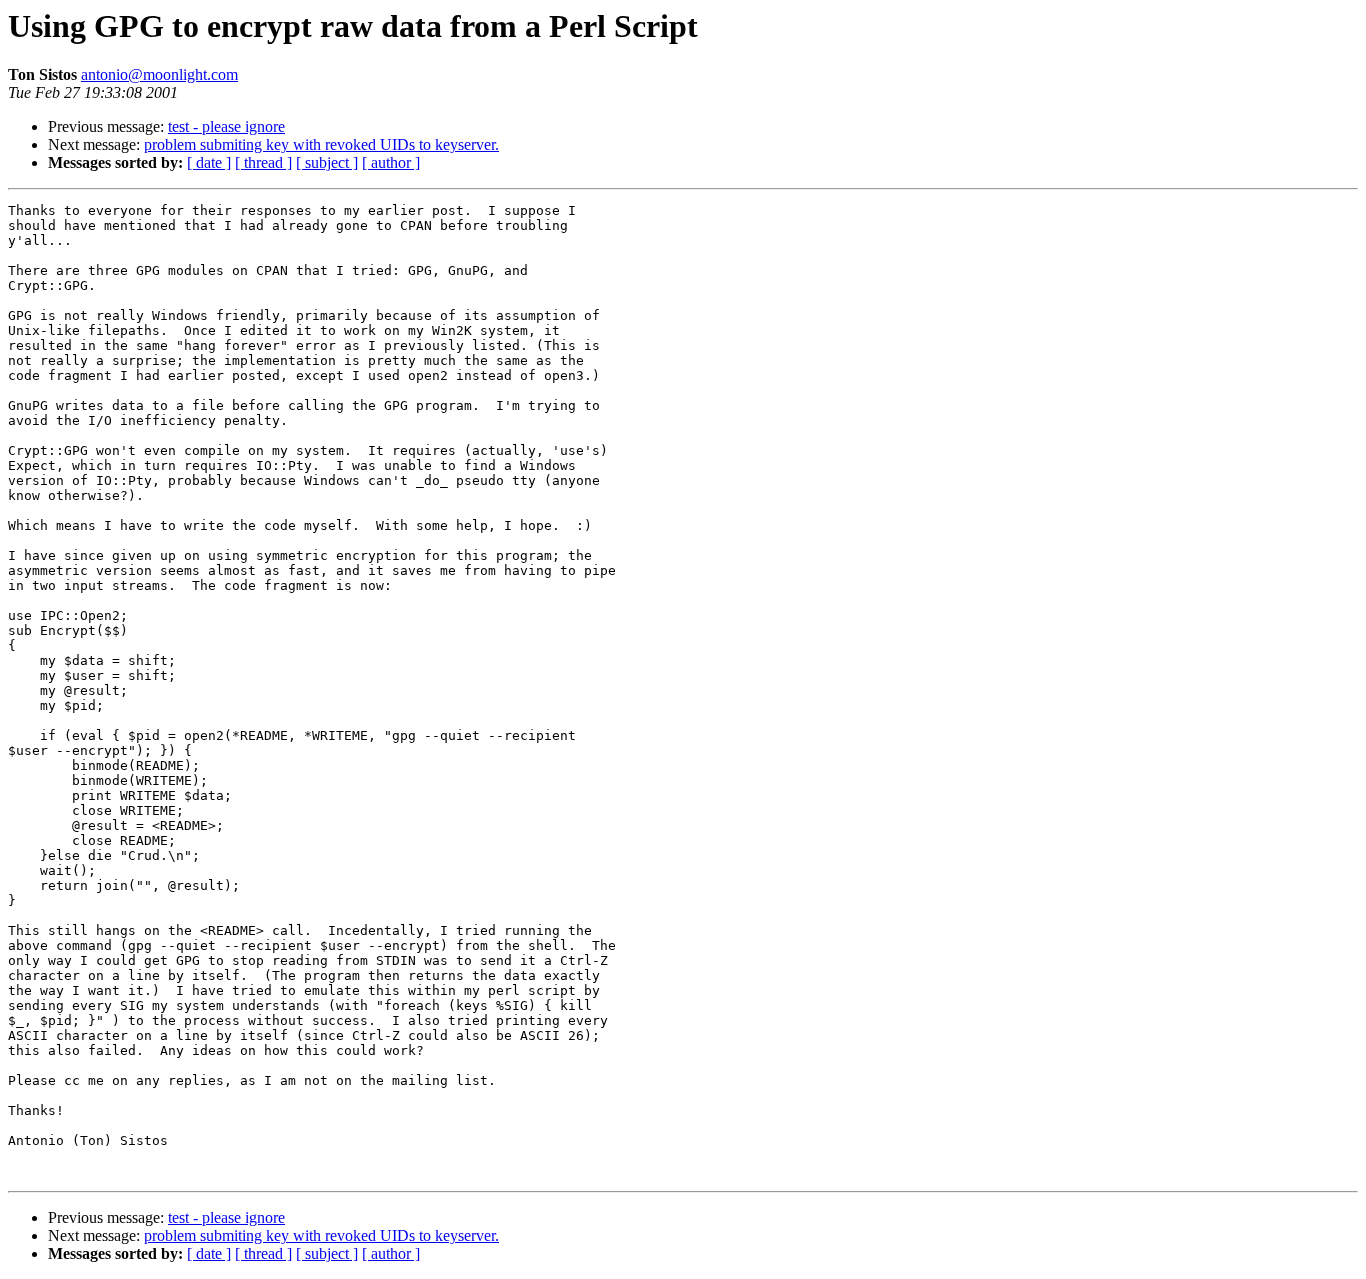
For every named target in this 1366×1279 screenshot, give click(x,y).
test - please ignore (226, 126)
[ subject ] (327, 162)
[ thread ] (263, 162)
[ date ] (209, 162)
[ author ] (391, 162)
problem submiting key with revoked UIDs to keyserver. (321, 144)
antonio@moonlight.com (159, 74)
